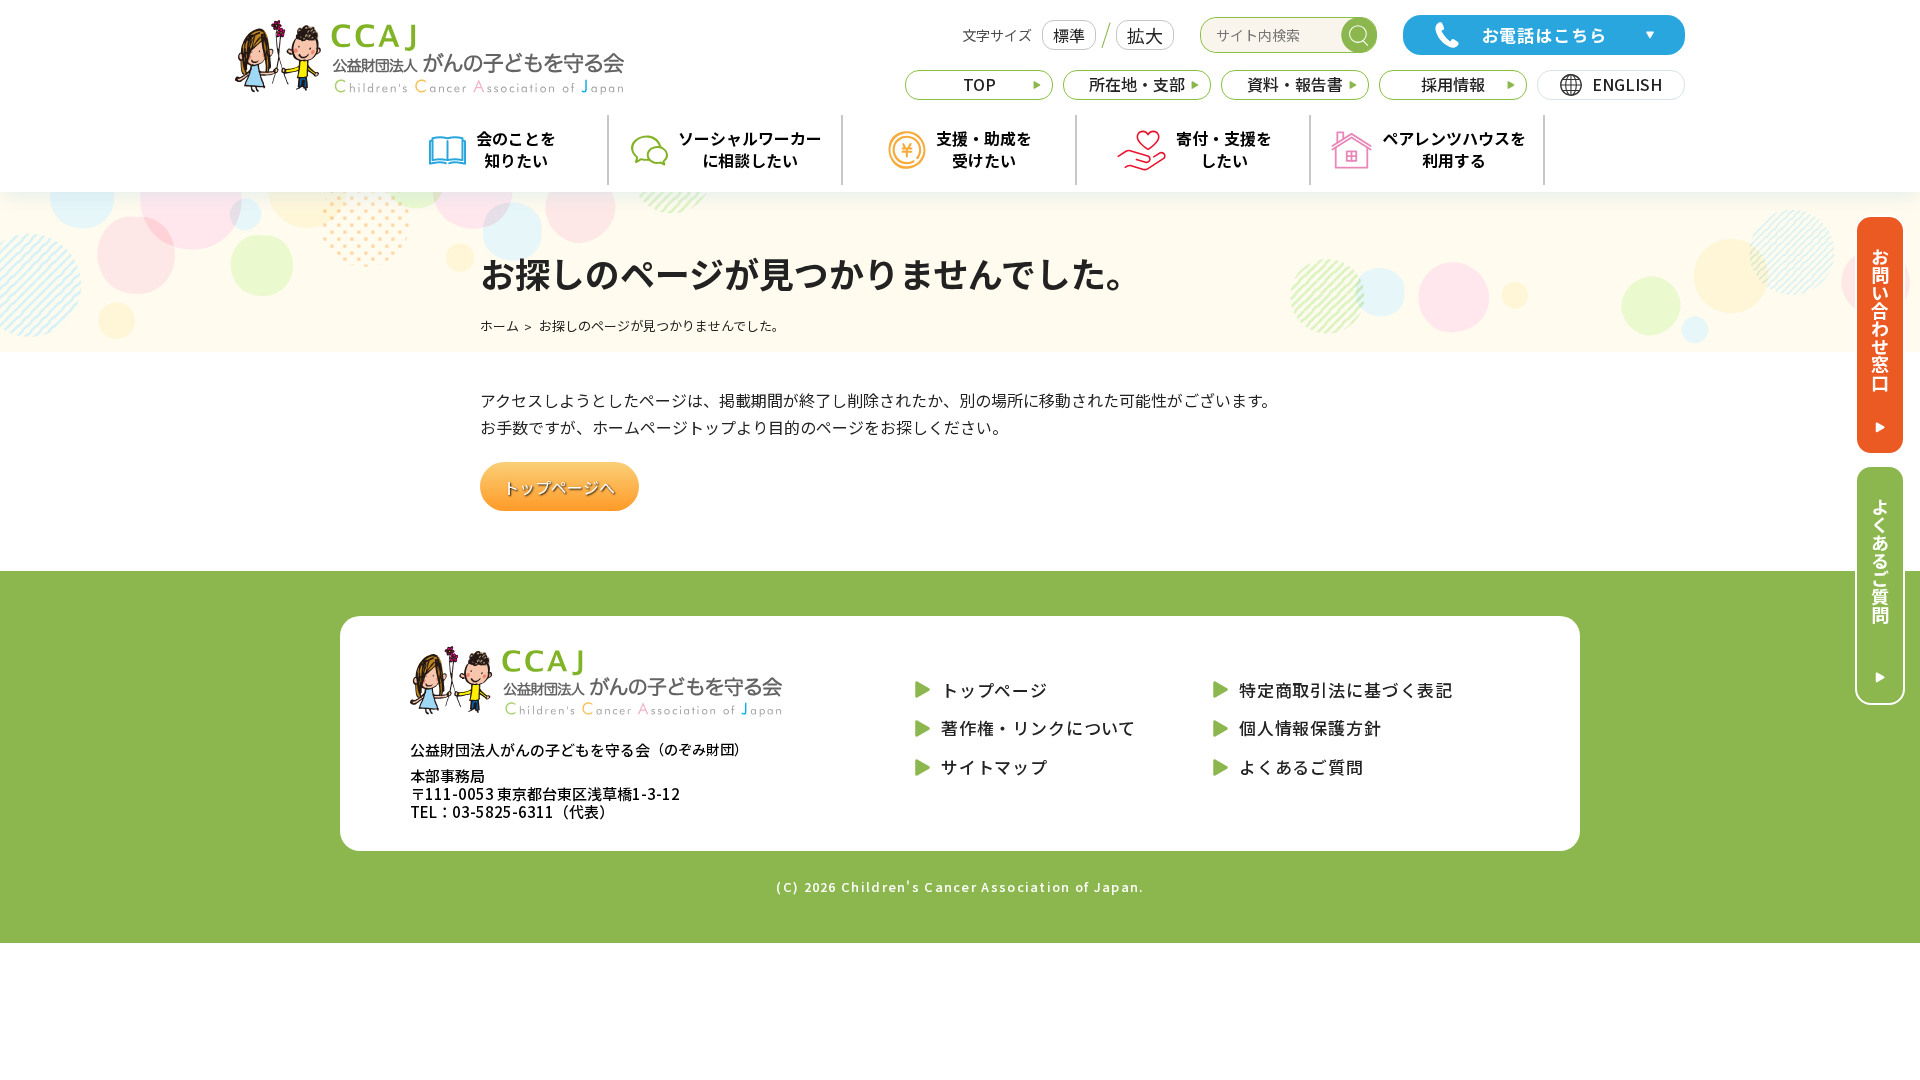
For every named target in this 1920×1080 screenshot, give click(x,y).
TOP (979, 84)
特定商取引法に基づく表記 (1346, 689)
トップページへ (559, 486)
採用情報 (1453, 84)
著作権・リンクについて (1038, 727)
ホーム (499, 325)
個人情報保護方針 (1310, 727)
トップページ (994, 689)
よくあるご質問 (1880, 560)
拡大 (1145, 35)
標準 (1069, 35)
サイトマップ (994, 766)
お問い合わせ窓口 (1880, 319)
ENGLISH (1627, 84)
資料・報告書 (1295, 84)
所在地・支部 (1137, 84)
